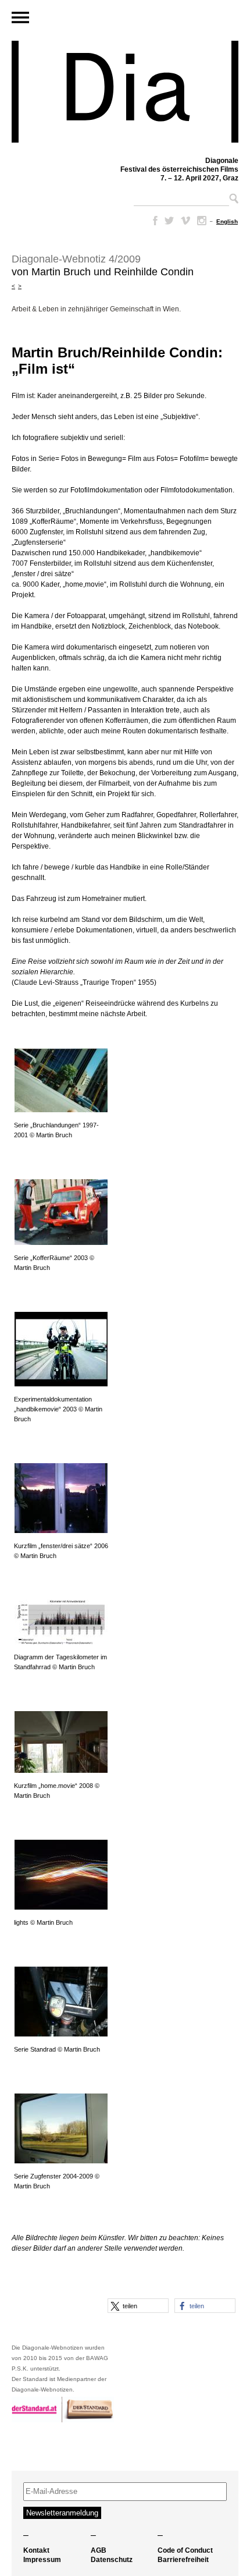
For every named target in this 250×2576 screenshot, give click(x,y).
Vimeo (185, 221)
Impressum (42, 2560)
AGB (99, 2550)
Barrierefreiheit (183, 2560)
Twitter (169, 221)
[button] (138, 2306)
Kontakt (36, 2550)
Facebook (153, 221)
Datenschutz (112, 2560)
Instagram (202, 221)
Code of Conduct (185, 2550)
